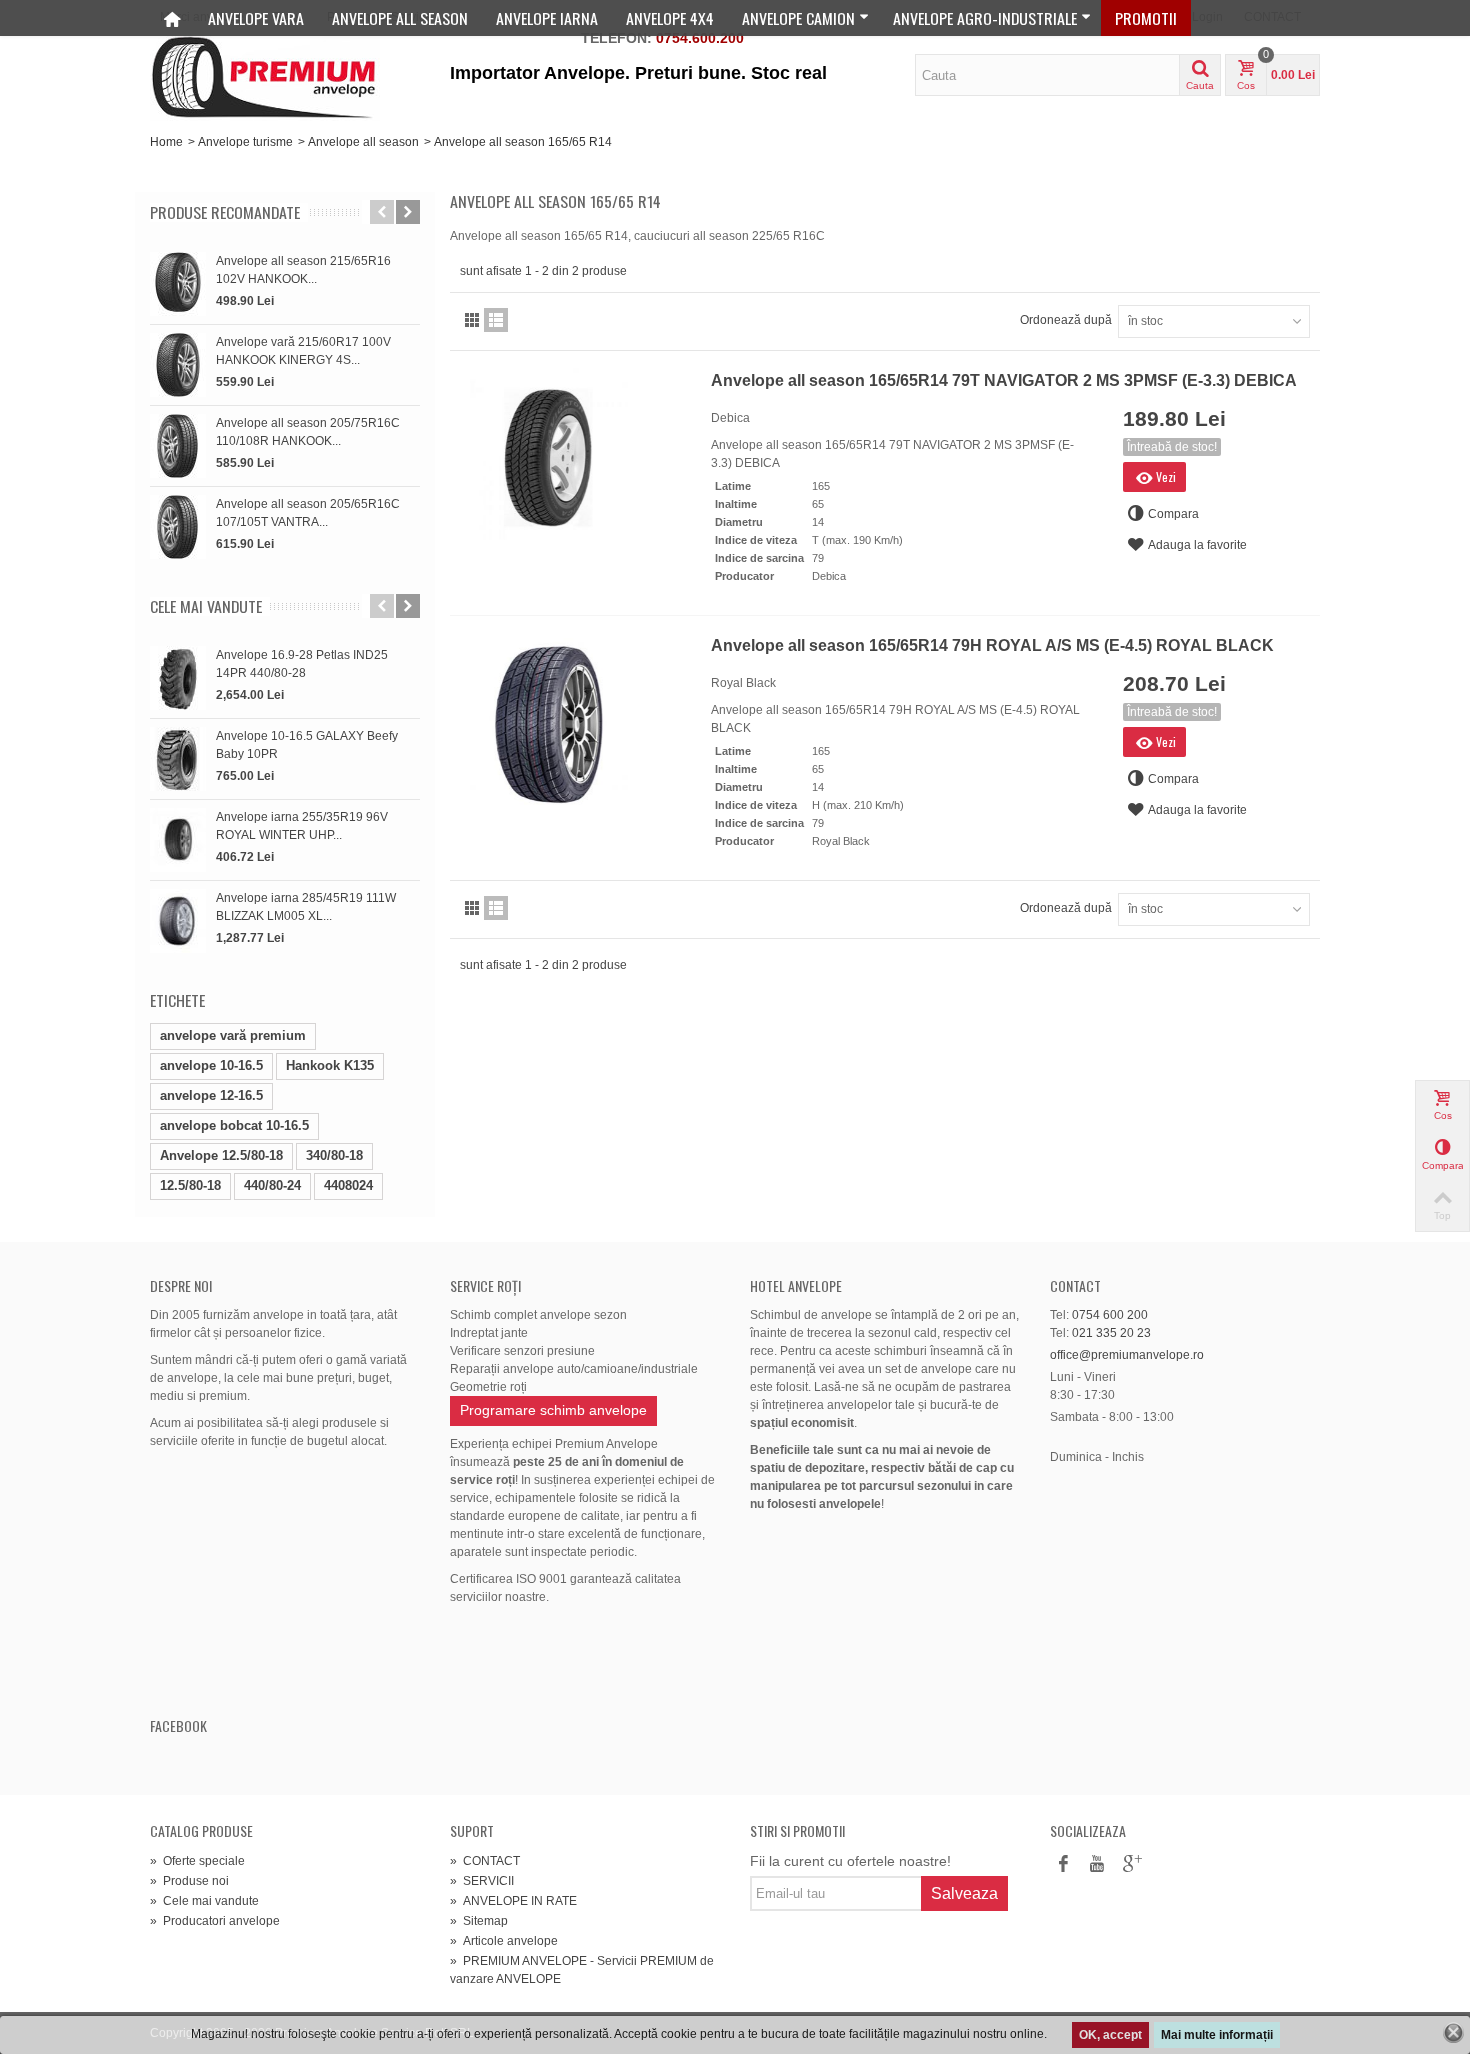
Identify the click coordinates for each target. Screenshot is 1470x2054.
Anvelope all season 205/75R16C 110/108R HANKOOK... (308, 432)
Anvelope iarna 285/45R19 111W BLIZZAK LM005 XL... (306, 907)
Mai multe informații (1217, 2035)
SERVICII (482, 1881)
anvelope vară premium (233, 1035)
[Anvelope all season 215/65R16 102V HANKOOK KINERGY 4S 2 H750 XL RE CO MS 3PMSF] (178, 284)
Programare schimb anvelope (553, 1410)
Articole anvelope (504, 1941)
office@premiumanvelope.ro (1127, 1355)
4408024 (348, 1185)
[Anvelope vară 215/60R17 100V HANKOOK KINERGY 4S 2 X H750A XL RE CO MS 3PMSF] (178, 365)
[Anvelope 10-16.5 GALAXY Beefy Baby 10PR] (178, 759)
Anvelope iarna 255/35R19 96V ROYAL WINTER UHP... (302, 826)
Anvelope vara (256, 18)
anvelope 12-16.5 (211, 1095)
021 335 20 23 (1111, 1333)
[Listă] (496, 320)
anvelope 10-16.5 (211, 1065)
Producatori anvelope (215, 1921)
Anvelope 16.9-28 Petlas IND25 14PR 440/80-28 (302, 664)
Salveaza (964, 1893)
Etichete (177, 1000)
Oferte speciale (197, 1861)
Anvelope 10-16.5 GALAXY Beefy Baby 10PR (307, 745)
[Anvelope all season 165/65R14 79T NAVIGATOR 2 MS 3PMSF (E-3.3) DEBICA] (575, 458)
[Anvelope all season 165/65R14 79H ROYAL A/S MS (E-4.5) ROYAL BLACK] (575, 723)
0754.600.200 (700, 38)
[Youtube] (1097, 1865)
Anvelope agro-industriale (985, 18)
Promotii (1146, 18)
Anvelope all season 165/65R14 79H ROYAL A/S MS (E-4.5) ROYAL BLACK (992, 645)
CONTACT (485, 1861)
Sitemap (479, 1921)
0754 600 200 (1110, 1315)
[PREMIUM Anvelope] (265, 77)
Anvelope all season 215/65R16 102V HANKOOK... (303, 270)
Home (166, 142)
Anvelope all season (400, 18)
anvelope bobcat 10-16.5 (234, 1125)
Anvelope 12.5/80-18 (221, 1155)
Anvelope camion (798, 18)
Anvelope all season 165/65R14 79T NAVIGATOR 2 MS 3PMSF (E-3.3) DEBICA (1004, 380)
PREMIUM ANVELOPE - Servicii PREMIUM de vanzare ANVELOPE (582, 1970)
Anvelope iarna (547, 18)
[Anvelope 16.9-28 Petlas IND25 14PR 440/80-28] (178, 678)
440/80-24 (272, 1185)
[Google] (1131, 1865)
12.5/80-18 (190, 1185)
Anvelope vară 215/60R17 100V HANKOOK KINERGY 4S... (303, 351)
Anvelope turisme (245, 142)
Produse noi (189, 1881)
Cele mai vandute (206, 606)
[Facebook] (1063, 1865)
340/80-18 (334, 1155)
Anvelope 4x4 (670, 18)
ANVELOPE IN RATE (513, 1901)
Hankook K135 (330, 1065)
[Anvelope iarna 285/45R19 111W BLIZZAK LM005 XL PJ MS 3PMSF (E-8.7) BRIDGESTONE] (178, 921)
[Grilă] (472, 320)
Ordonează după (1066, 320)
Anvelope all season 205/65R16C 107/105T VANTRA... (308, 513)
